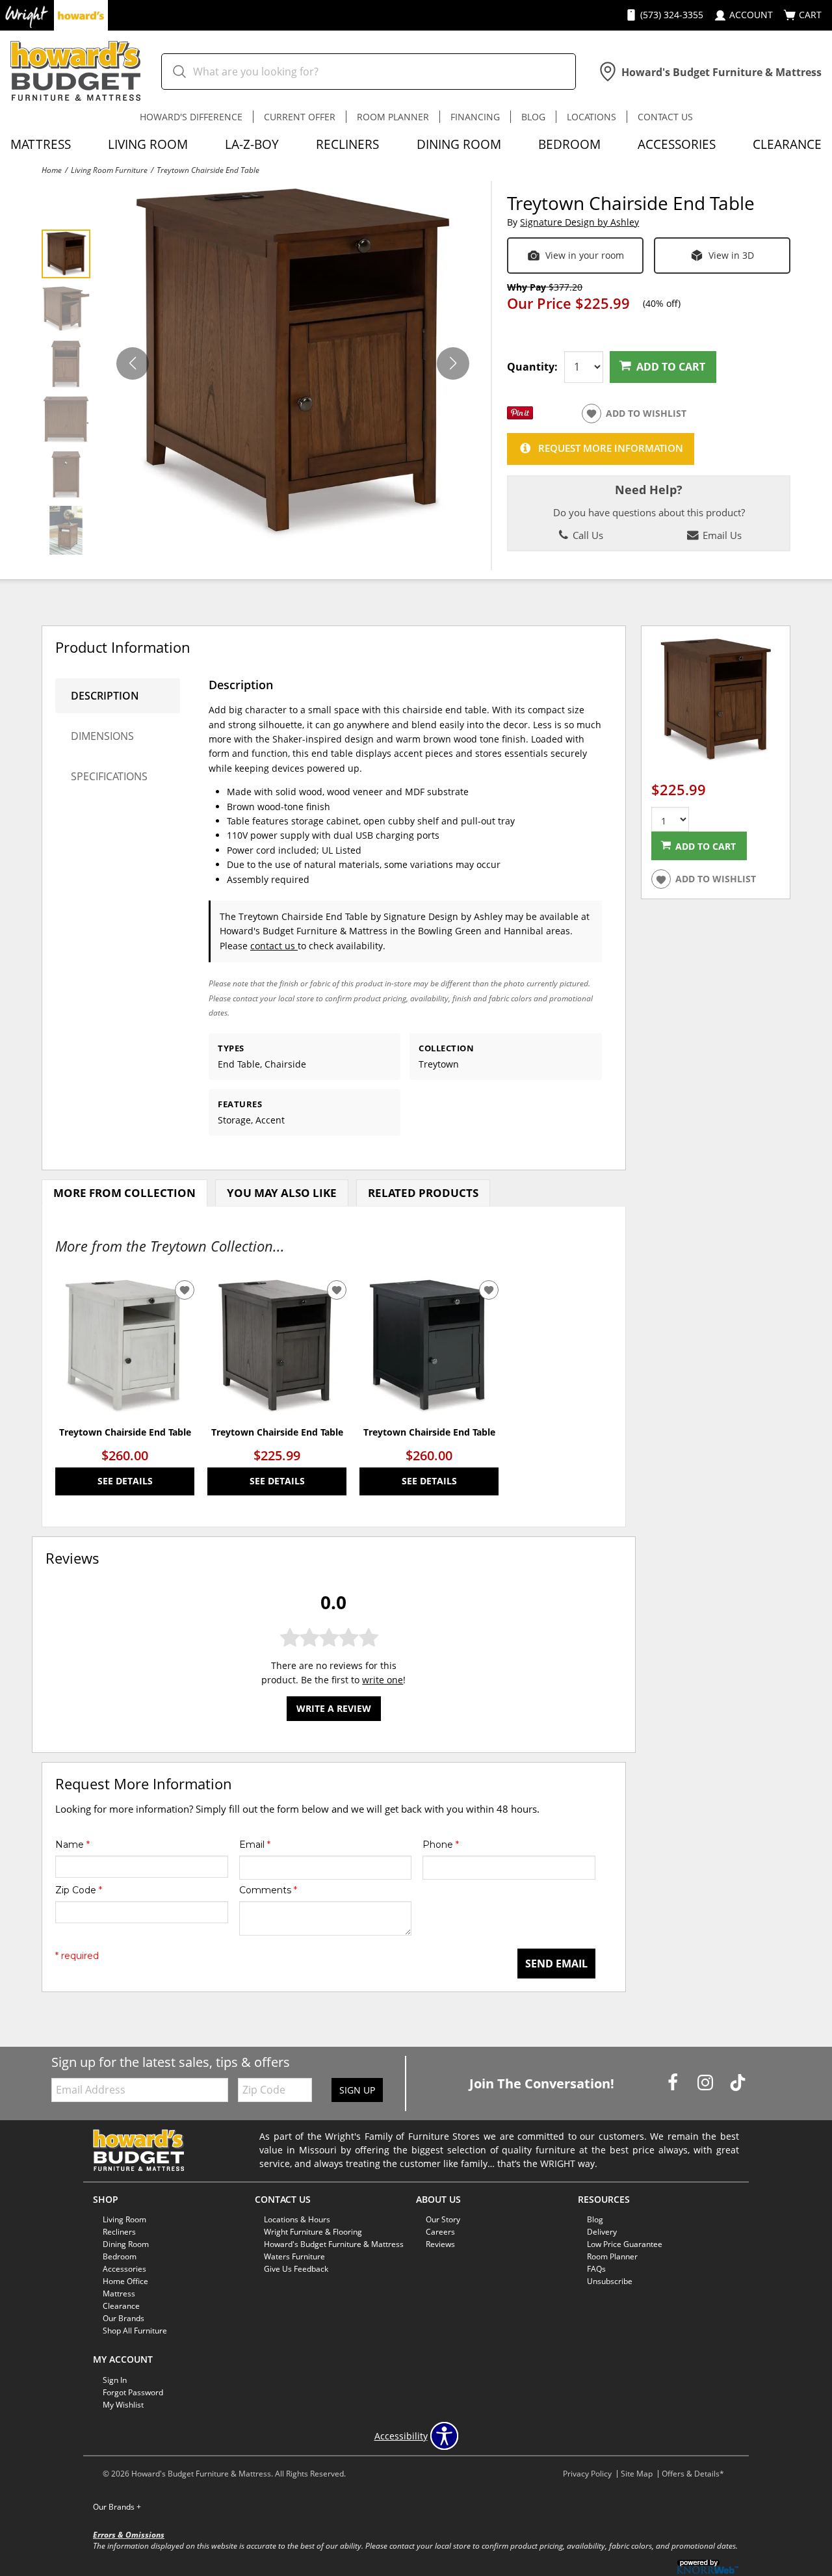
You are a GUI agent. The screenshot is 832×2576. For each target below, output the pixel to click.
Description (105, 696)
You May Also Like (282, 1193)
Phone (441, 1845)
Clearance (787, 144)
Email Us (721, 535)
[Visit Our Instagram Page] (707, 2082)
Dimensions (102, 736)
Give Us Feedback (296, 2269)
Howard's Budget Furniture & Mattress (334, 2244)
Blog (533, 117)
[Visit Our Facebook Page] (674, 2082)
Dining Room (459, 144)
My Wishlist (123, 2405)
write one (383, 1680)
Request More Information (611, 448)
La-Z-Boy (252, 144)
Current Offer (300, 117)
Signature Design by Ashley (579, 222)
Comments (268, 1890)
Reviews (440, 2244)
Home (52, 170)
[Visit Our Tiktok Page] (738, 2082)
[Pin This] (520, 416)
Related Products (423, 1193)
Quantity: (532, 367)
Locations (591, 117)
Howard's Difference (191, 117)
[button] (453, 363)
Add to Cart (671, 367)
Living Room (148, 144)
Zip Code (79, 1890)
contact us (274, 946)
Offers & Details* (693, 2474)
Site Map (637, 2474)
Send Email (556, 1964)
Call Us (587, 535)
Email (255, 1845)
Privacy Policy (587, 2474)
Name (72, 1845)
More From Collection (124, 1193)
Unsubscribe (610, 2281)
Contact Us (665, 117)
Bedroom (569, 144)
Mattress (41, 144)
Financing (475, 117)
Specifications (109, 776)
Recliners (347, 144)
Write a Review (334, 1708)
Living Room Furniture (109, 170)
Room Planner (393, 117)
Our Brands (117, 2507)
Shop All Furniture (135, 2331)
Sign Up (357, 2090)
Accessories (677, 144)
